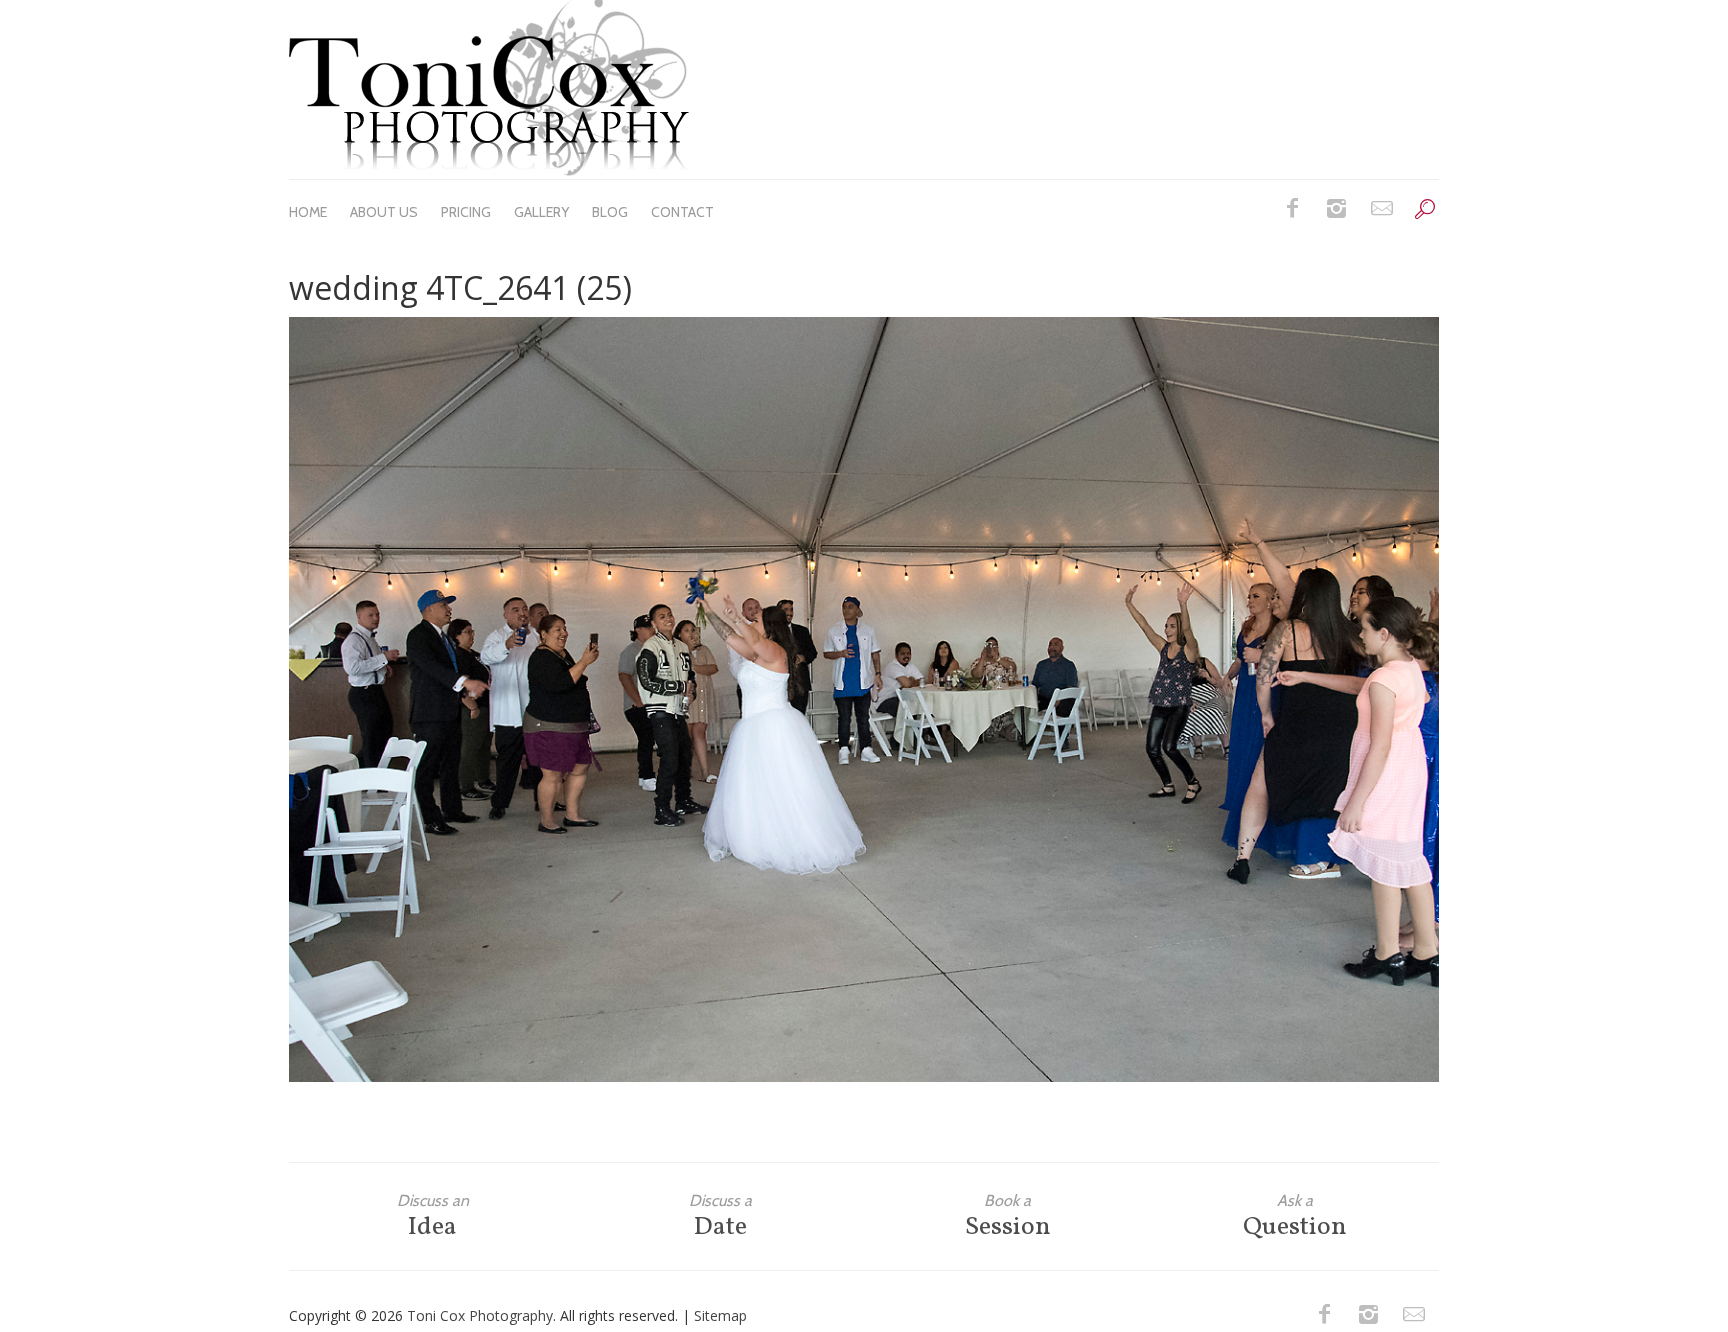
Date (720, 1216)
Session (1008, 1216)
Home (308, 212)
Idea (433, 1216)
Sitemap (720, 1315)
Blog (610, 212)
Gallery (541, 212)
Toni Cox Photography (480, 1315)
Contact (682, 212)
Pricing (466, 212)
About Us (384, 212)
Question (1295, 1216)
